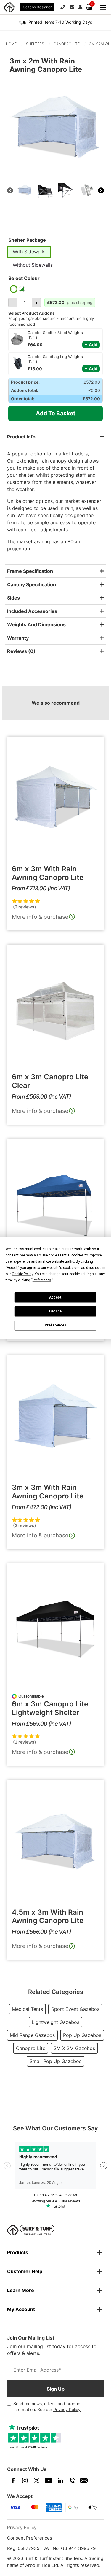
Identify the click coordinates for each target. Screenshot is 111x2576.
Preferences (55, 1325)
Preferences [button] (42, 1280)
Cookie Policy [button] (22, 1274)
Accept (55, 1297)
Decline (55, 1311)
